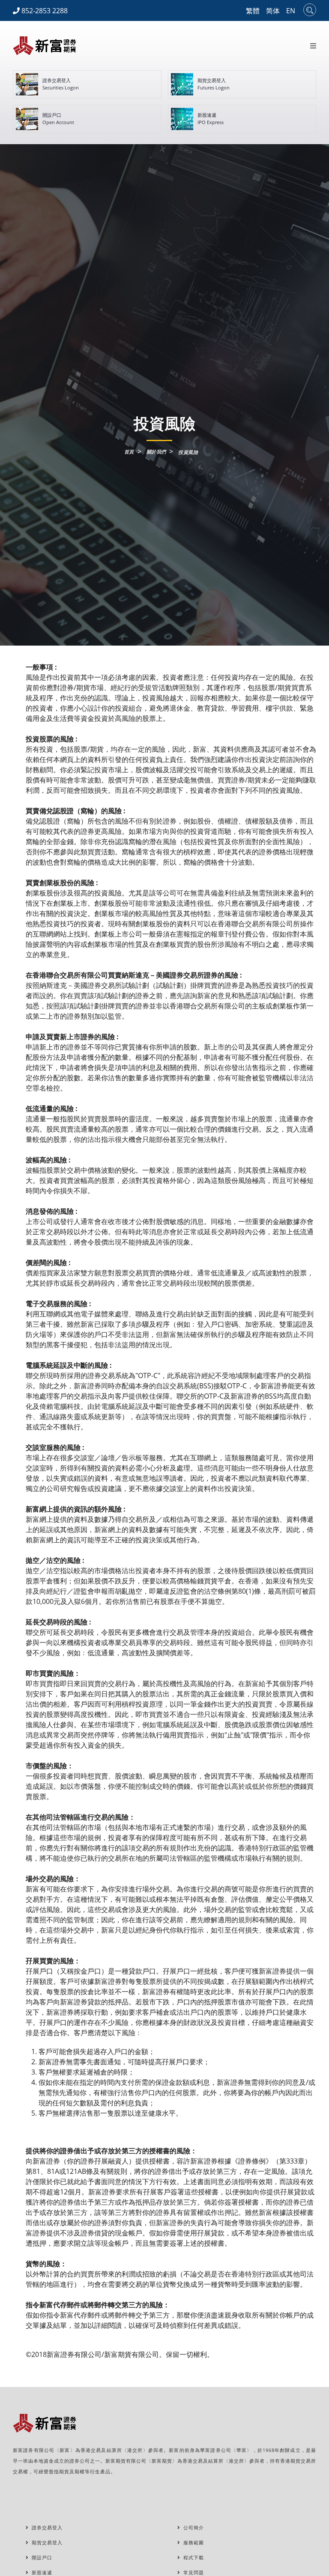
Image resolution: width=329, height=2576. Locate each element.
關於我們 (156, 452)
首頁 (129, 452)
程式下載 (192, 2557)
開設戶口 (40, 2557)
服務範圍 (192, 2542)
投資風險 (188, 452)
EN (291, 11)
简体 (273, 11)
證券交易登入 (45, 2527)
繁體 (253, 11)
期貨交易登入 (45, 2542)
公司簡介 (192, 2527)
